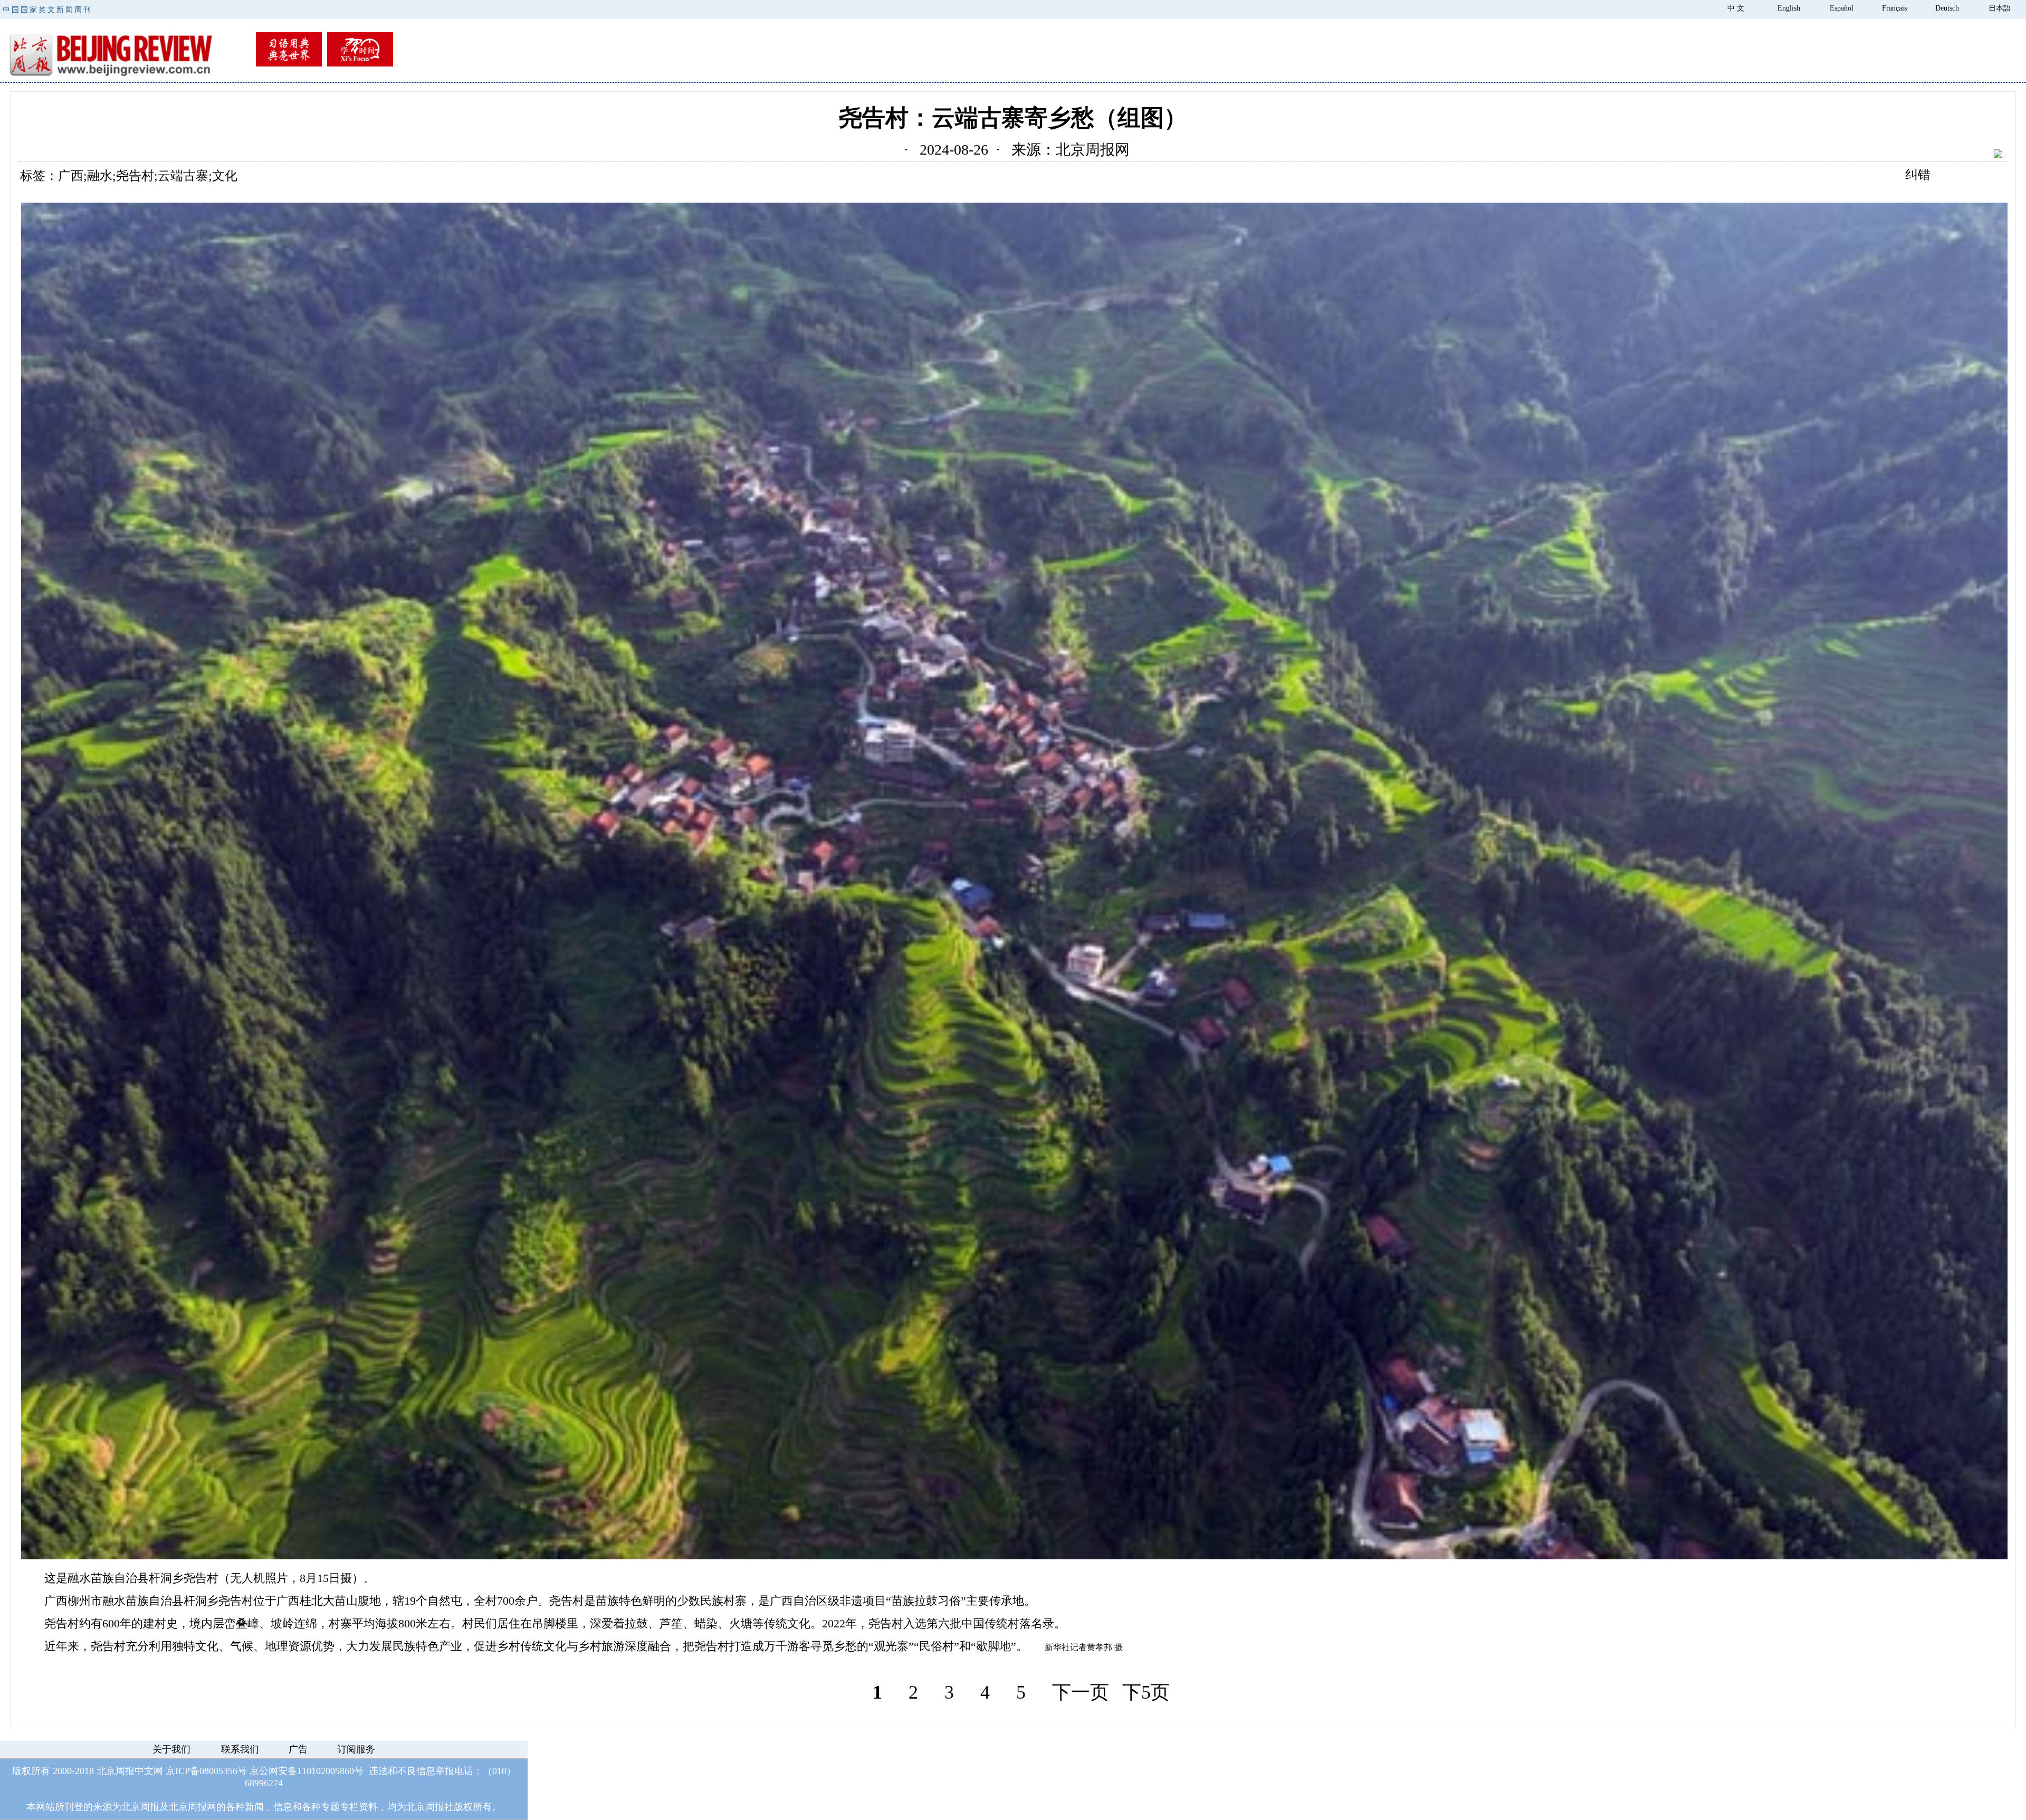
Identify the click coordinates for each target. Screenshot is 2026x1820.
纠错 (1918, 175)
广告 (298, 1749)
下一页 (1081, 1692)
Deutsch (1947, 8)
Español (1842, 8)
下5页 (1146, 1692)
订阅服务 (356, 1749)
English (1789, 8)
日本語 (2000, 8)
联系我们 (240, 1749)
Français (1894, 8)
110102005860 (326, 1771)
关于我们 (171, 1749)
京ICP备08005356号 (206, 1771)
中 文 (1736, 8)
